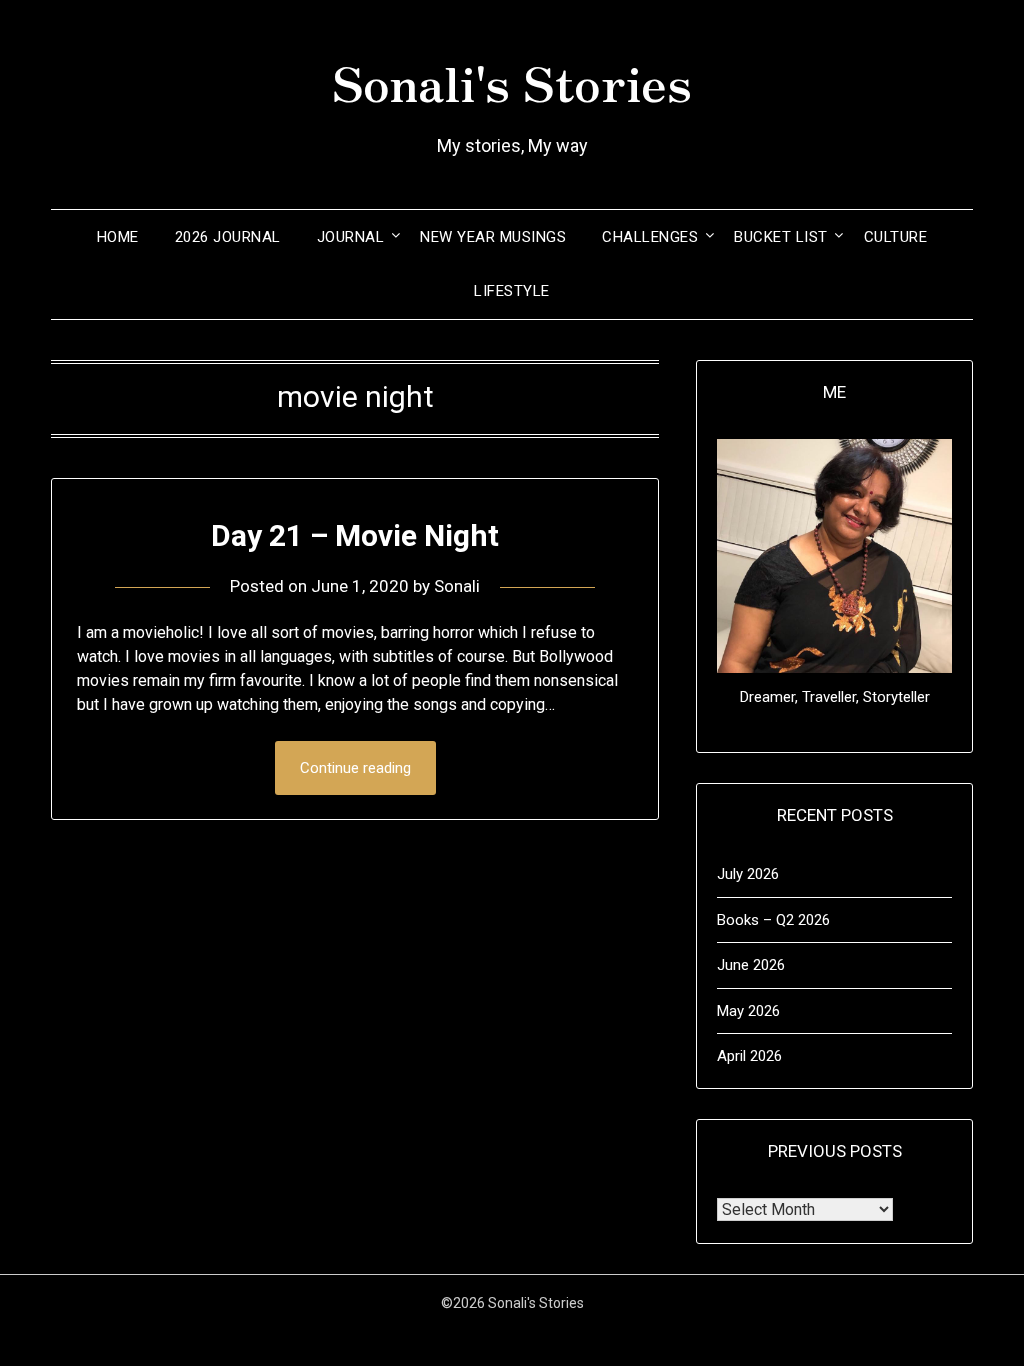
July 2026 (748, 874)
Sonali (457, 586)
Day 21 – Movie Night (355, 535)
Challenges (650, 237)
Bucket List (781, 237)
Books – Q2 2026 (773, 920)
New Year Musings (493, 237)
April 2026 (749, 1056)
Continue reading (355, 768)
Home (118, 237)
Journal (351, 237)
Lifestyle (512, 291)
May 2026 (748, 1011)
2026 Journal (228, 237)
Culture (896, 237)
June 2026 (751, 965)
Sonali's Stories (512, 81)
